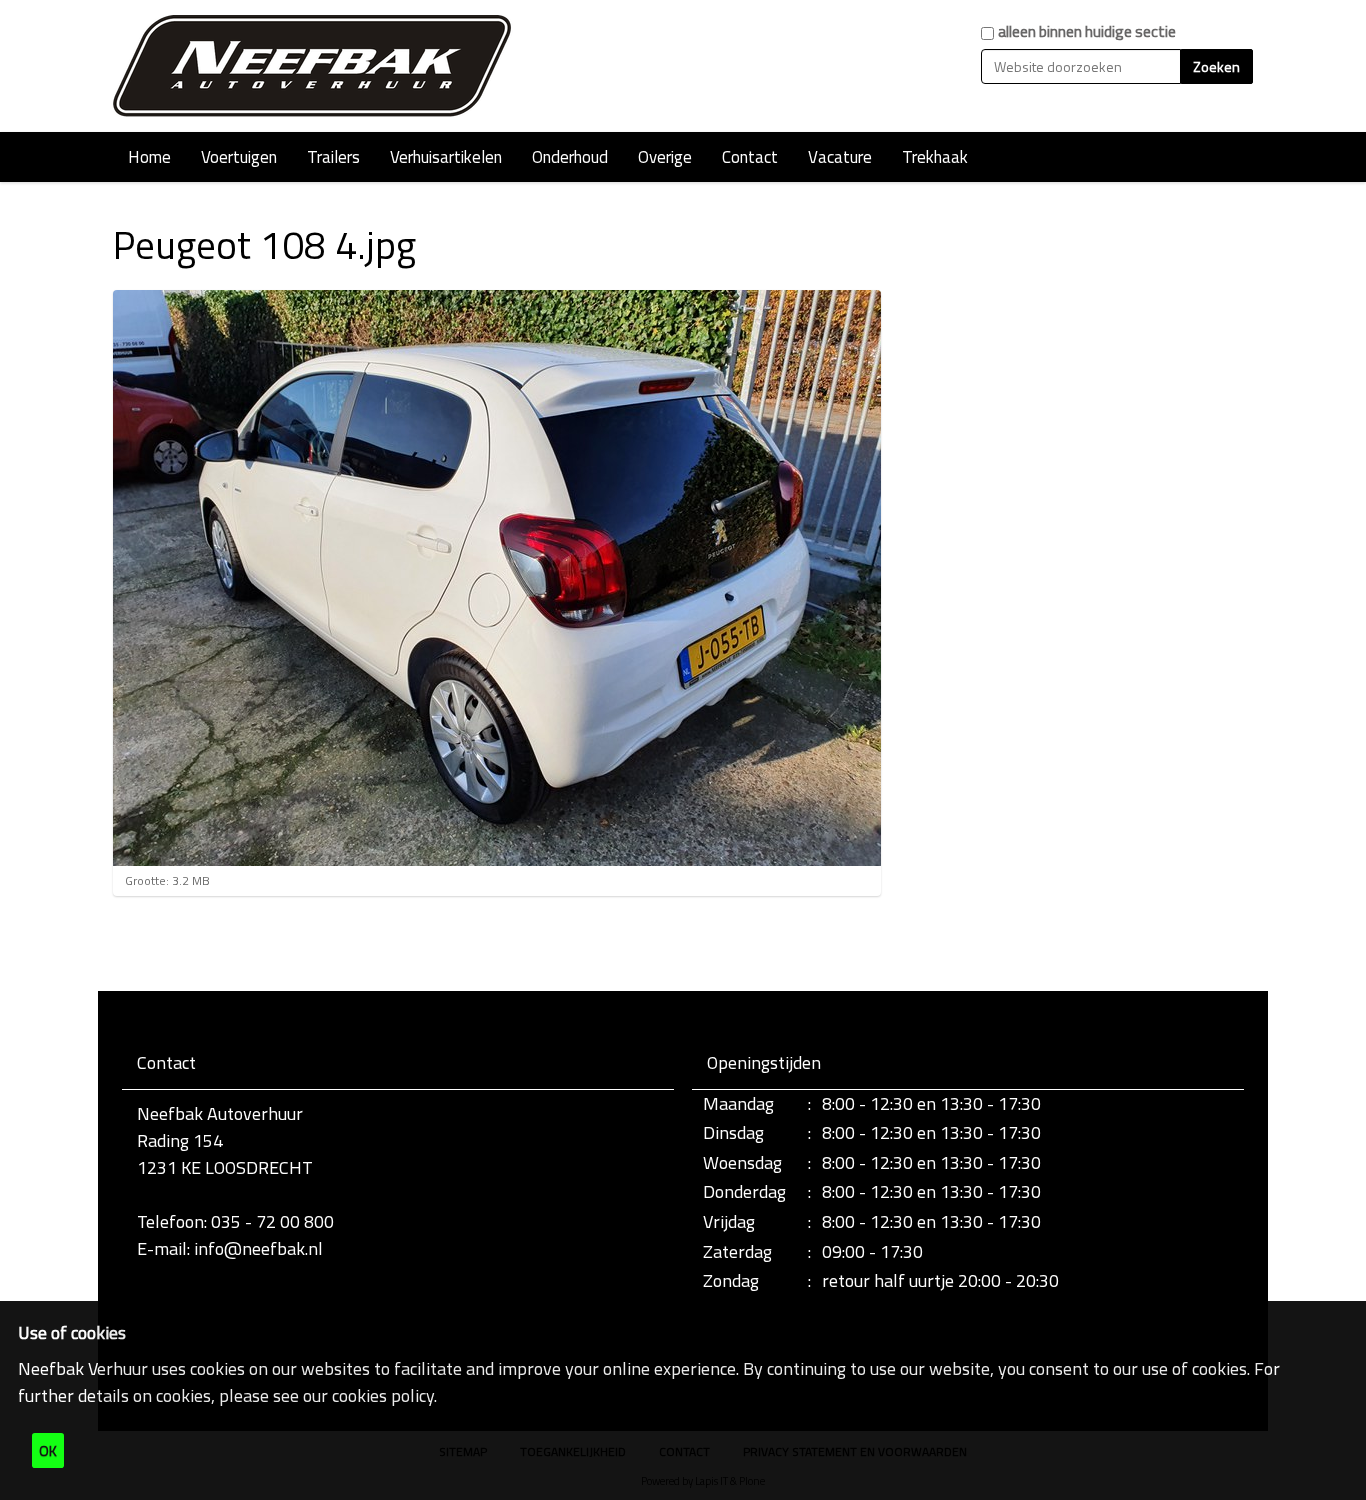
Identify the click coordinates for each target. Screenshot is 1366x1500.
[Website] (313, 66)
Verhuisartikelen (446, 157)
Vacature (840, 157)
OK (48, 1450)
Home (149, 157)
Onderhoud (570, 157)
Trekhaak (935, 157)
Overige (665, 157)
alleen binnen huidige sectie (1087, 31)
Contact (750, 157)
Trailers (333, 157)
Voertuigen (239, 157)
